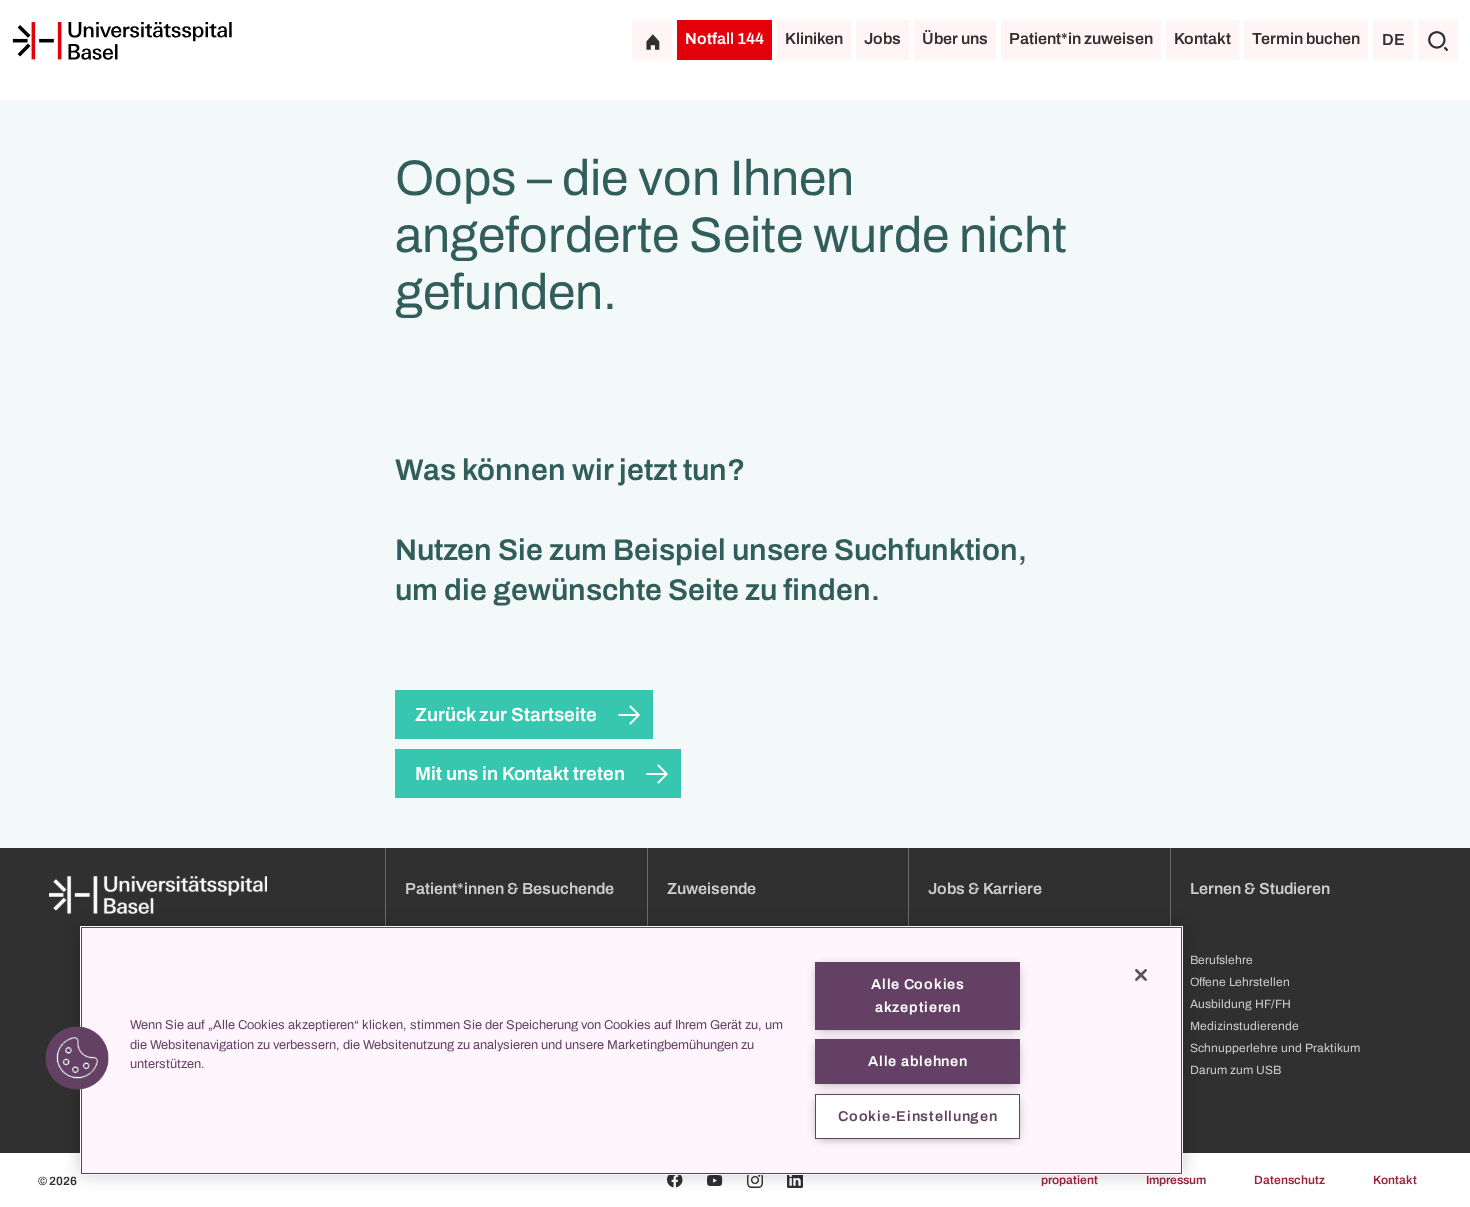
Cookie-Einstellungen (917, 1116)
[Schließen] (1141, 975)
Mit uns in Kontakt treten (520, 773)
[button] (77, 1058)
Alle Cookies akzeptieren (918, 995)
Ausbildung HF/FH (1240, 1004)
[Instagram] (755, 1180)
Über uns (955, 38)
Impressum (1176, 1180)
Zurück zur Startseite (506, 714)
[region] (631, 1050)
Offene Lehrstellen (1240, 982)
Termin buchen (1306, 38)
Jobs (882, 38)
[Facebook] (675, 1180)
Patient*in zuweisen (1081, 38)
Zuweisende (711, 888)
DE (1393, 39)
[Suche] (1438, 40)
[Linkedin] (795, 1180)
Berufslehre (1221, 960)
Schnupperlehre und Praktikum (1275, 1048)
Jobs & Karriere (985, 888)
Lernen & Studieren (1260, 888)
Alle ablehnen (917, 1061)
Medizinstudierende (1244, 1026)
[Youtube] (715, 1180)
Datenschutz (1289, 1180)
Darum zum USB (1235, 1070)
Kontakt (1202, 38)
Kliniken (814, 38)
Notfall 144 (724, 38)
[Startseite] (122, 41)
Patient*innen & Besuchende (509, 888)
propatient (1069, 1180)
